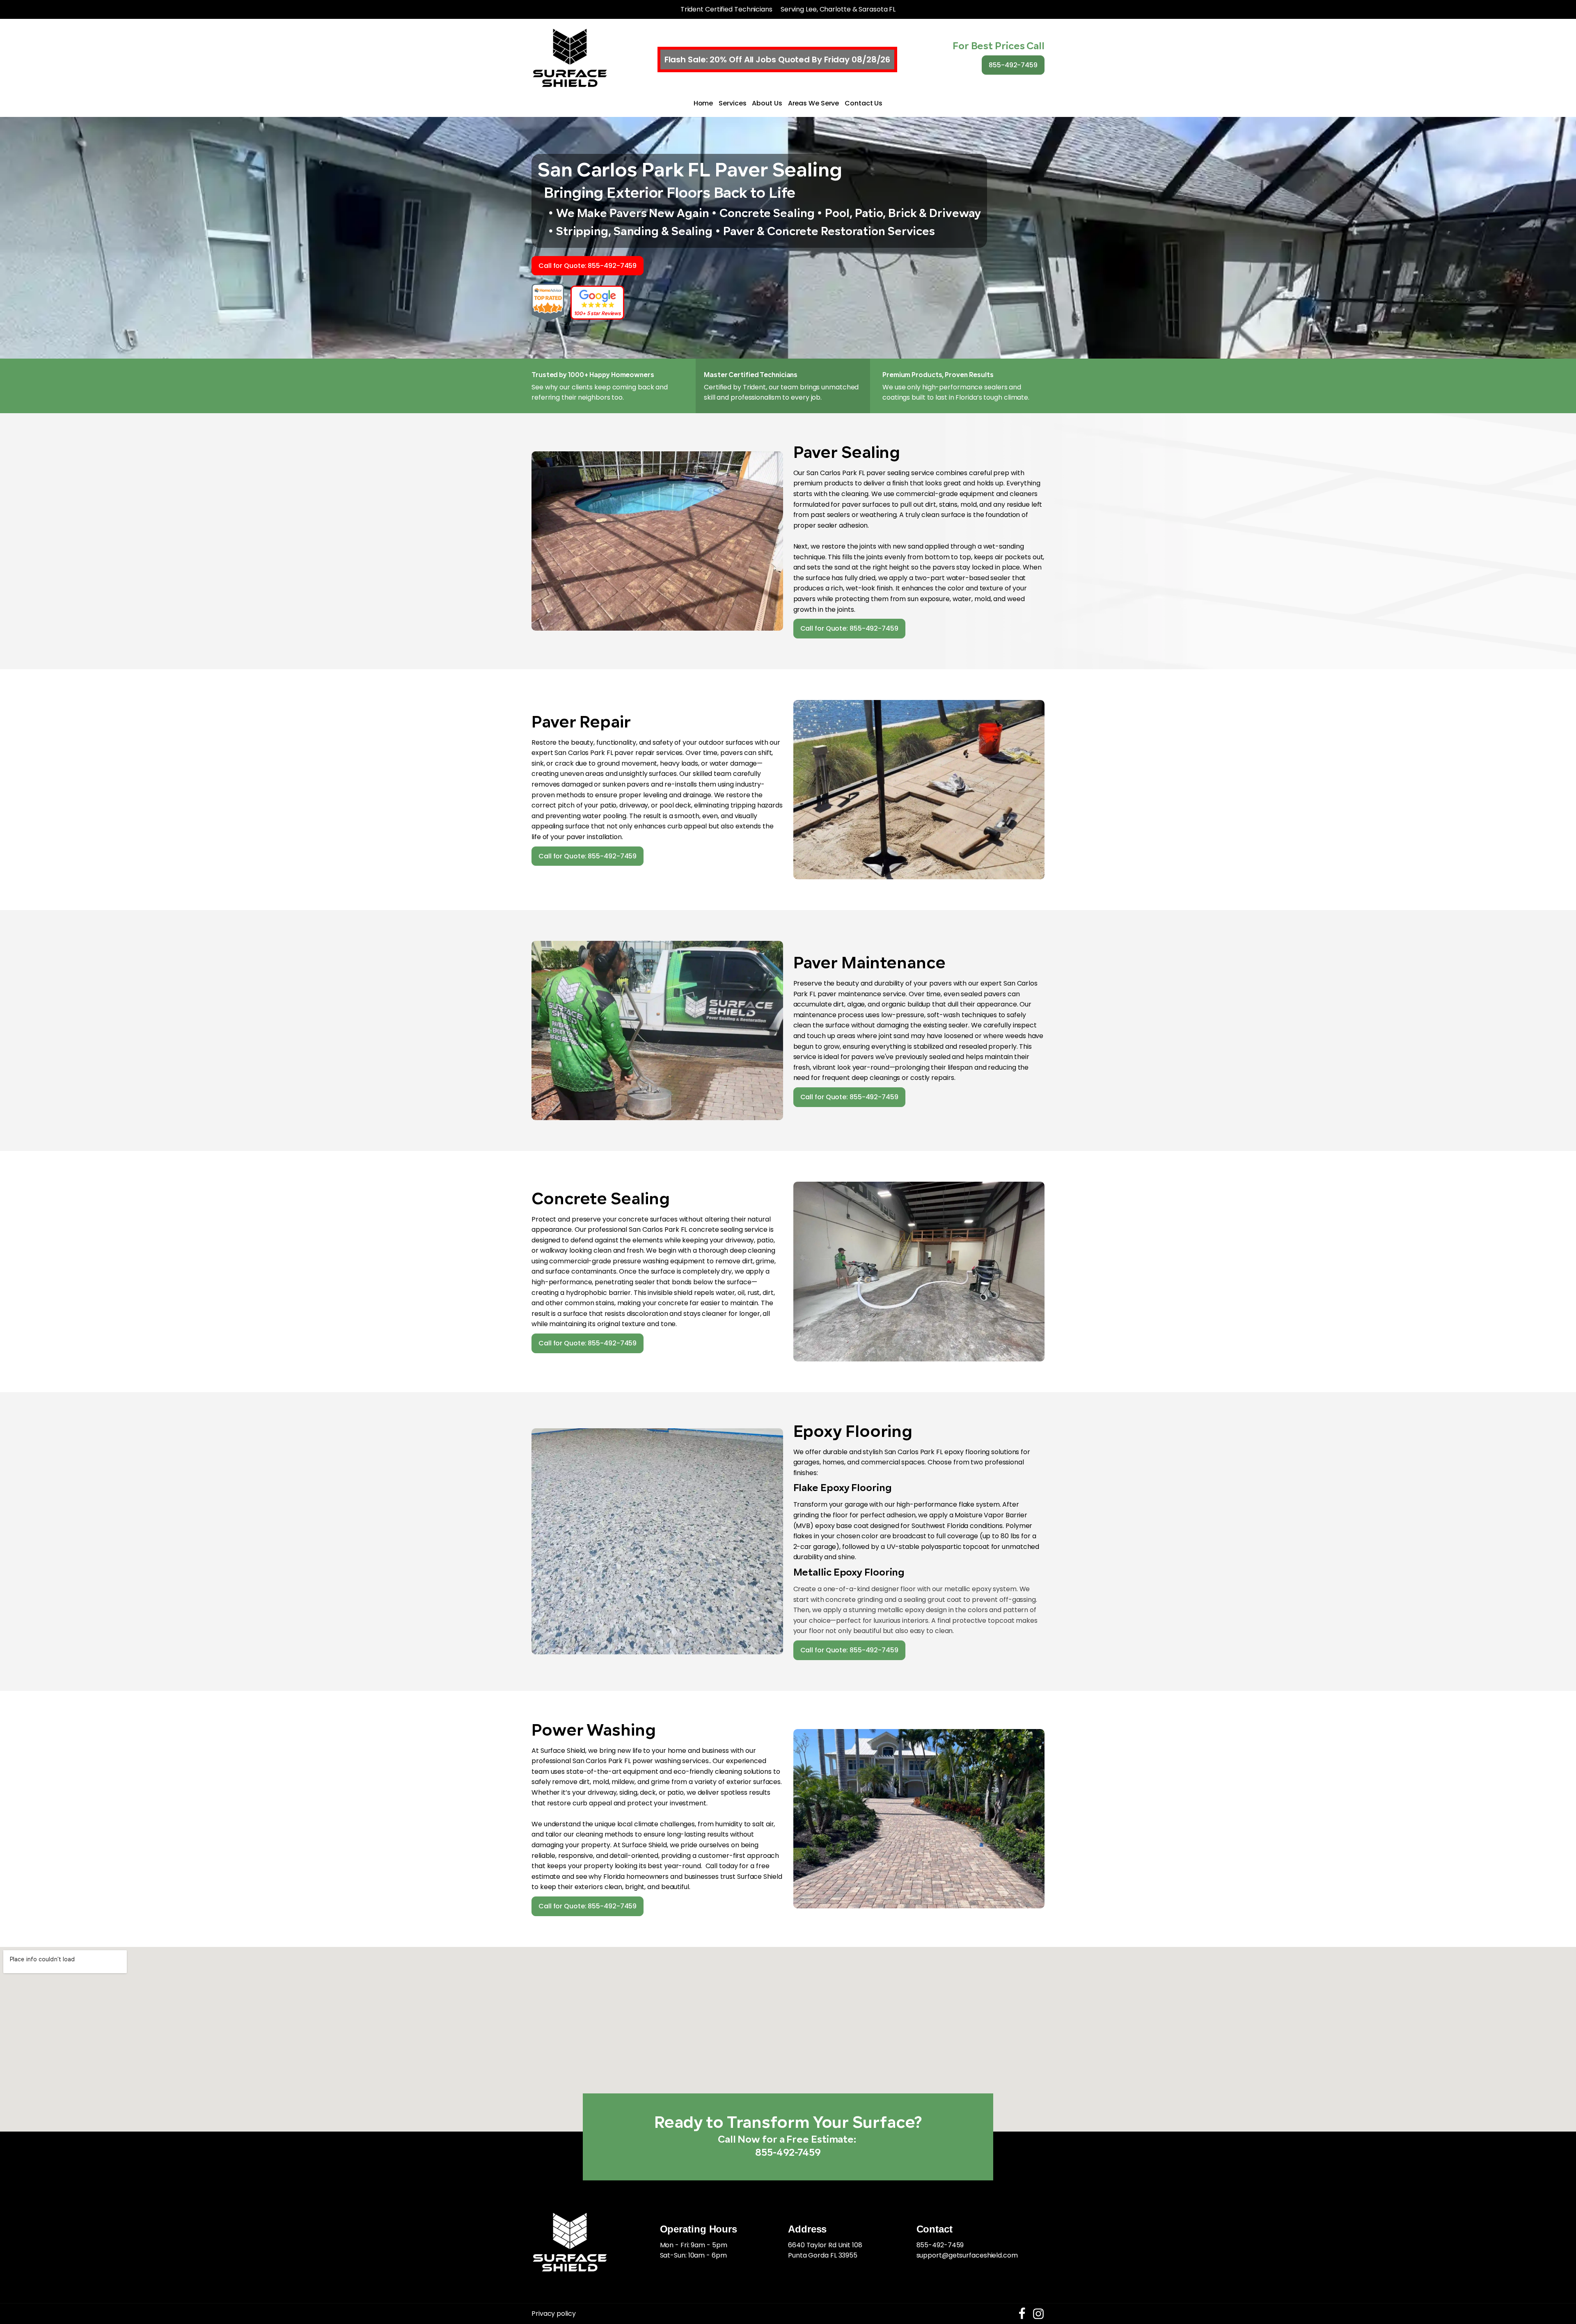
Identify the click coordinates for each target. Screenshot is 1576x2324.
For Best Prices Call (999, 47)
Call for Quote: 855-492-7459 (588, 266)
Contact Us (864, 103)
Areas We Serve (814, 103)
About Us (767, 103)
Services (732, 103)
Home (703, 103)
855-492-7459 (1013, 65)
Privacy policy (554, 2314)
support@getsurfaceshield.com (967, 2255)
